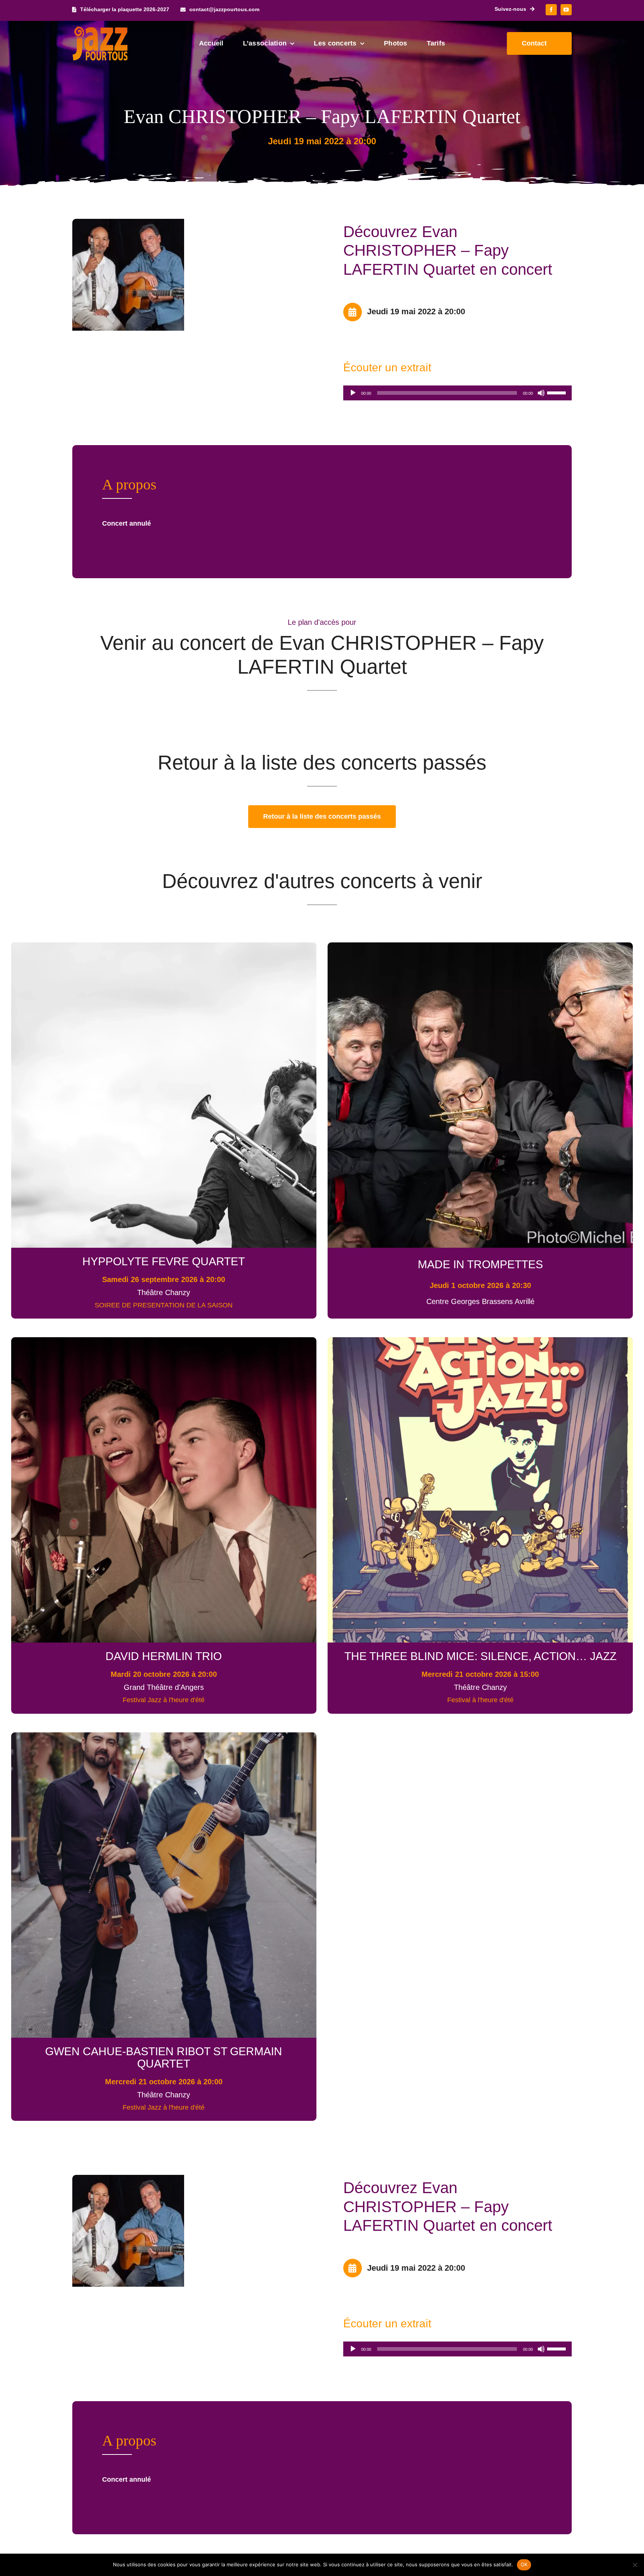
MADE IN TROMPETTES (480, 1264)
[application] (457, 393)
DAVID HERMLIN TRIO (164, 1656)
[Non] (635, 2565)
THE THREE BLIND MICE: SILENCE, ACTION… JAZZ (480, 1656)
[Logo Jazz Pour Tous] (100, 30)
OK (524, 2564)
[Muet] (541, 393)
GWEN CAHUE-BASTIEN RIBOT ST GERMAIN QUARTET (164, 2057)
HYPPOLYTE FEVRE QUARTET (164, 1261)
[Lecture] (353, 393)
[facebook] (551, 10)
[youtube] (566, 10)
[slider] (558, 392)
